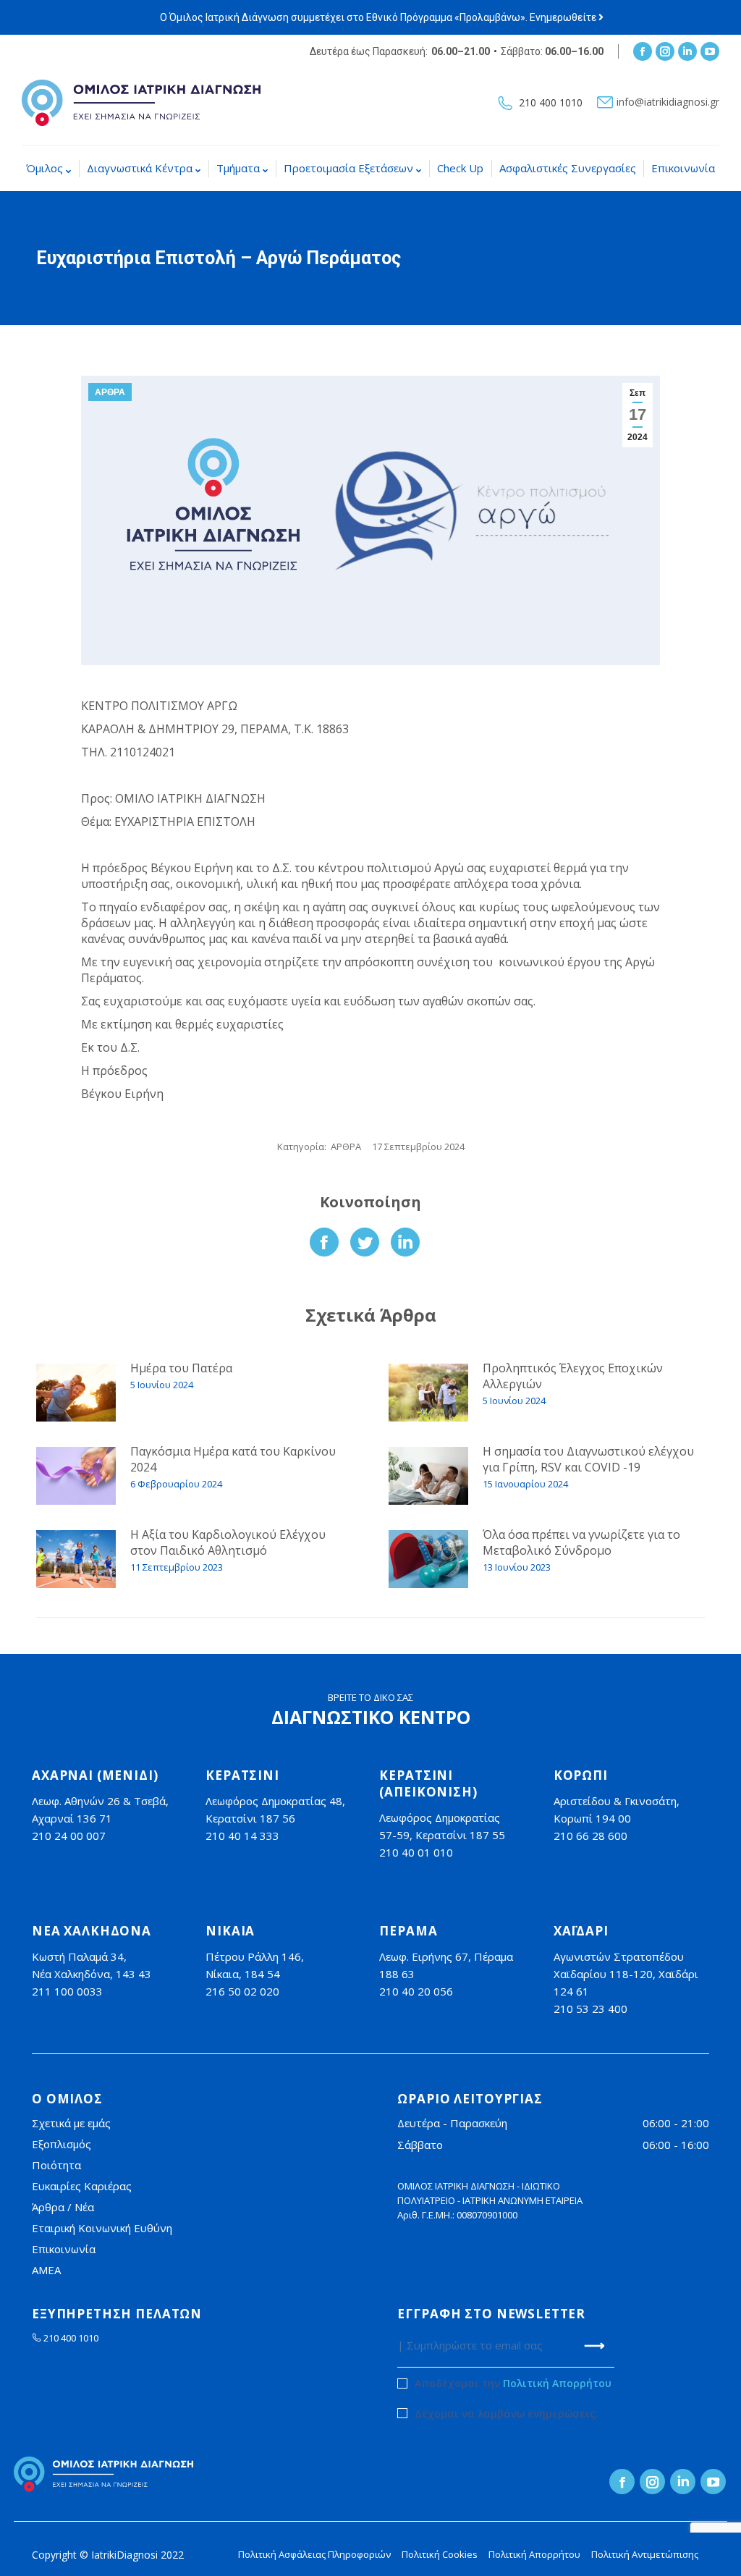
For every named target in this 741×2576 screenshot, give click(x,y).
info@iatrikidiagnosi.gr (668, 102)
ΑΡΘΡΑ (110, 392)
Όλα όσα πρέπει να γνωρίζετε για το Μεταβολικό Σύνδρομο (581, 1542)
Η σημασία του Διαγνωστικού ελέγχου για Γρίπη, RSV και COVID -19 (588, 1459)
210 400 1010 (551, 103)
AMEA (46, 2270)
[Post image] (76, 1393)
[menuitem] (48, 168)
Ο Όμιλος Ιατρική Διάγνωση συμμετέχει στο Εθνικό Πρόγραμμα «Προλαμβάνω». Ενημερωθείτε (379, 17)
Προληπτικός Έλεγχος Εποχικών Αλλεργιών (573, 1376)
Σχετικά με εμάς (71, 2123)
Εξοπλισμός (62, 2144)
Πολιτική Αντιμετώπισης (645, 2554)
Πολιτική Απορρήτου (557, 2383)
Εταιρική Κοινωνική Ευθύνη (102, 2228)
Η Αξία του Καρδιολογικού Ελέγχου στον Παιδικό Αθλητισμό (228, 1542)
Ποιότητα (56, 2165)
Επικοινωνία (64, 2249)
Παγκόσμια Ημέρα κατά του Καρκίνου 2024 (233, 1459)
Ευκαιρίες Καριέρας (82, 2186)
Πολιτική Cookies (440, 2554)
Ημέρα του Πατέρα (181, 1368)
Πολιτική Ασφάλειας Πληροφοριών (314, 2554)
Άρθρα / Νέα (63, 2207)
